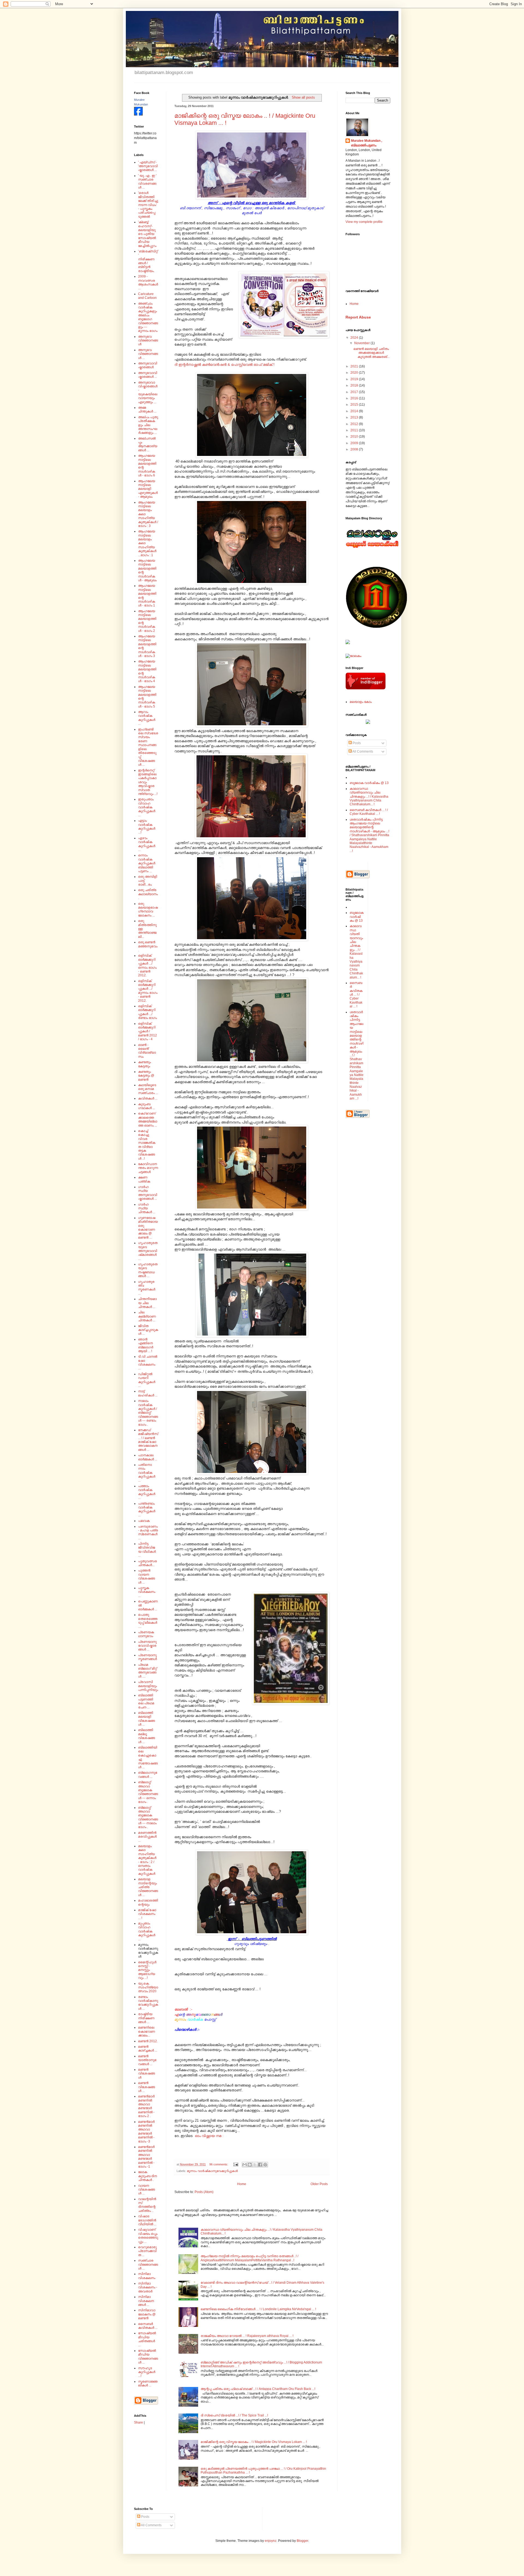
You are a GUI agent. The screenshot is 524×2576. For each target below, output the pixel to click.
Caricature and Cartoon (147, 296)
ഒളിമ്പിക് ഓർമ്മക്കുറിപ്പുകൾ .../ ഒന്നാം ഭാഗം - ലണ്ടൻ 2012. (147, 965)
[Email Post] (236, 2164)
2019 (355, 379)
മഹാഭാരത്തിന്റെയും (148, 1902)
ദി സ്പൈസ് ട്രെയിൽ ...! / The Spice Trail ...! (234, 2415)
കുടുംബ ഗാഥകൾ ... (147, 1106)
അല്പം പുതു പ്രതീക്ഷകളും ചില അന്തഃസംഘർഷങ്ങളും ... (148, 425)
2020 (355, 373)
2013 (355, 417)
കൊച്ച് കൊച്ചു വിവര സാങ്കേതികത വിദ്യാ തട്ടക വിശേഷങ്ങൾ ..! (147, 1145)
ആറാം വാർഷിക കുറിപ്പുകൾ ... (147, 718)
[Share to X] (255, 2165)
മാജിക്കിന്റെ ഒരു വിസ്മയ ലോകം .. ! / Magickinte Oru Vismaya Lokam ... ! (254, 2442)
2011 (355, 430)
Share (139, 2422)
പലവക (144, 1521)
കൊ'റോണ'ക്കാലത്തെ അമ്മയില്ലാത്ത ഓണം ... (148, 1119)
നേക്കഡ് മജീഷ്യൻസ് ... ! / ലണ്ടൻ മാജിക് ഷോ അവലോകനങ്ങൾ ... (148, 1440)
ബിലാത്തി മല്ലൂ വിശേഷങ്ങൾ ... (147, 1736)
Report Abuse (358, 317)
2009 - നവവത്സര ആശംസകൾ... (148, 282)
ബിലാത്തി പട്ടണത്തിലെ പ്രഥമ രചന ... (146, 1701)
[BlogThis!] (250, 2165)
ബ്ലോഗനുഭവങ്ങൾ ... (148, 1775)
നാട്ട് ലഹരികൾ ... (148, 1393)
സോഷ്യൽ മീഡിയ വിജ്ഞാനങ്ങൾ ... (148, 2357)
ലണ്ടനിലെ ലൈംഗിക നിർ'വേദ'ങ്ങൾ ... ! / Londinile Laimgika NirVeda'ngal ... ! (258, 2309)
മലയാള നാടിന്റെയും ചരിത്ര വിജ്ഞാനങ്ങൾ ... (148, 1887)
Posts (356, 743)
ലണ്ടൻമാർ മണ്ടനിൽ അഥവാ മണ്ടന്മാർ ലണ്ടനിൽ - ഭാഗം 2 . (146, 2106)
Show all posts (303, 97)
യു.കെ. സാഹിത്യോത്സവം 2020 (148, 1987)
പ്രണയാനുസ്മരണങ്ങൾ (148, 1657)
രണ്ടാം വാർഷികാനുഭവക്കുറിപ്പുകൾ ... (148, 2003)
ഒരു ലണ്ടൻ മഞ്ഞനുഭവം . (148, 946)
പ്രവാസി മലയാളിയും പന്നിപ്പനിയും (148, 1686)
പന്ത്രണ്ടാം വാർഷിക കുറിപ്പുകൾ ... (147, 1509)
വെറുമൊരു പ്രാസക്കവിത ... (147, 2251)
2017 (355, 392)
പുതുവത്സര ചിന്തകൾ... (148, 1563)
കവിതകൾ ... (148, 1098)
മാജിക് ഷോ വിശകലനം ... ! (147, 1914)
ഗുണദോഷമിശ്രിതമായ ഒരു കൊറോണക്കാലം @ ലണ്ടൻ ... (148, 1228)
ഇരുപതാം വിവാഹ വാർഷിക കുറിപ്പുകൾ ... (147, 807)
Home (242, 2184)
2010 (355, 437)
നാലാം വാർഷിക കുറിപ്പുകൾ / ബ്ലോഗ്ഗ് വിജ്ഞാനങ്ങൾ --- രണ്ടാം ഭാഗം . (148, 1413)
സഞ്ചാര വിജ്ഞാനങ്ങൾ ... (148, 2264)
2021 (355, 366)
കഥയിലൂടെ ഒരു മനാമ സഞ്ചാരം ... (148, 1089)
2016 (355, 398)
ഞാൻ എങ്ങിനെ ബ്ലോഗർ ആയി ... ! (146, 1345)
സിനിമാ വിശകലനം (147, 2276)
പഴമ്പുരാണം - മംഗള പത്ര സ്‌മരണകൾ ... (148, 1532)
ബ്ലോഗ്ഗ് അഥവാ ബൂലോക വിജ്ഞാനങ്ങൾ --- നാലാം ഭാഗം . (148, 1817)
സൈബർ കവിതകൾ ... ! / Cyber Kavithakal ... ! (369, 812)
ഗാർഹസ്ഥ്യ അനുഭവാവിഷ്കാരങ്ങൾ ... (148, 1193)
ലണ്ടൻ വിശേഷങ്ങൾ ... (147, 2087)
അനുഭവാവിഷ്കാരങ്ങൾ (148, 365)
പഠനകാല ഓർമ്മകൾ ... (148, 1457)
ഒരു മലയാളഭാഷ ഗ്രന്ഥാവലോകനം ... (148, 910)
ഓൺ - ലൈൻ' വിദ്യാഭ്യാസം (147, 1051)
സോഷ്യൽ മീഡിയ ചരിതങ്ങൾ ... (147, 2339)
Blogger (302, 2541)
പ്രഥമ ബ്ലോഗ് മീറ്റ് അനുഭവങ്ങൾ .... (148, 1671)
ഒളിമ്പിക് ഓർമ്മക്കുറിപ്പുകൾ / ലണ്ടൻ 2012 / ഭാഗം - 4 (148, 1031)
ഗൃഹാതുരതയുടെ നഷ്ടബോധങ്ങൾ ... (148, 1270)
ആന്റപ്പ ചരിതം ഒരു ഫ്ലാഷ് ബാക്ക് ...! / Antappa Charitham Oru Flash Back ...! (258, 2389)
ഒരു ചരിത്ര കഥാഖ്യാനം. (148, 894)
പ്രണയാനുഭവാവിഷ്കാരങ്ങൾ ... (147, 1646)
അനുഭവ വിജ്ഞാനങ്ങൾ (148, 341)
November (362, 343)
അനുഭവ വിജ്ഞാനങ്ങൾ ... (148, 354)
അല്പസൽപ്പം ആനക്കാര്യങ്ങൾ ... (148, 444)
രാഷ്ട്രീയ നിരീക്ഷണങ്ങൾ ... (146, 2018)
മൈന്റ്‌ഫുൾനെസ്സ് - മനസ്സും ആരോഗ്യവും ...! (147, 1970)
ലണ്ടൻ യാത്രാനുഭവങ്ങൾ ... (147, 2060)
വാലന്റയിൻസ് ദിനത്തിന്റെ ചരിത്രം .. (147, 2205)
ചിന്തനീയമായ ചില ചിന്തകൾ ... (147, 1303)
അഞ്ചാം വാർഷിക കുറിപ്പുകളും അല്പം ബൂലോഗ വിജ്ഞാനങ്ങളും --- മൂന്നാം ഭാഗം (148, 317)
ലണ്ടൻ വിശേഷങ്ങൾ (147, 2074)
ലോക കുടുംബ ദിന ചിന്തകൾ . (148, 2176)
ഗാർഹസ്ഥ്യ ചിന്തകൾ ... (147, 1208)
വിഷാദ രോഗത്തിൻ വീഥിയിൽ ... (147, 2220)
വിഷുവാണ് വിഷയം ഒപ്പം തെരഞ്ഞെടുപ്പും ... (148, 2235)
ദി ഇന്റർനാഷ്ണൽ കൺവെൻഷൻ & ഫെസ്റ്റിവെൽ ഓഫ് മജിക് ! (224, 365)
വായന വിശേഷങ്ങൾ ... (147, 2190)
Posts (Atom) (204, 2192)
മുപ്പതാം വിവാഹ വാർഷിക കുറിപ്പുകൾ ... (147, 1931)
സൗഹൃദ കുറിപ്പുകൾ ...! (147, 2372)
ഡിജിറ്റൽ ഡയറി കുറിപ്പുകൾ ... (147, 1380)
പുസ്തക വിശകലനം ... (147, 1592)
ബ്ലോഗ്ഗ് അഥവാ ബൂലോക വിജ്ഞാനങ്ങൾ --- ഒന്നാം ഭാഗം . (148, 1792)
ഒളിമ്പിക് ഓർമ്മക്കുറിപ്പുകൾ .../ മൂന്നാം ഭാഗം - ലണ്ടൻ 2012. (148, 991)
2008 (355, 449)
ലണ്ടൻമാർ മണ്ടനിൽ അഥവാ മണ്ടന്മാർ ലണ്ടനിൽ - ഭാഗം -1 (146, 2157)
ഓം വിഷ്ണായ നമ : (209, 2136)
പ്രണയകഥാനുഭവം (146, 1634)
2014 (355, 411)
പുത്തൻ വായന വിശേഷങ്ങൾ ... (147, 1576)
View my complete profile (364, 222)
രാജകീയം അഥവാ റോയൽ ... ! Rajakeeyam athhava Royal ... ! (247, 2336)
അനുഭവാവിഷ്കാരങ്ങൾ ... (148, 375)
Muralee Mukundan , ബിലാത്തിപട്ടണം (367, 143)
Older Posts (319, 2184)
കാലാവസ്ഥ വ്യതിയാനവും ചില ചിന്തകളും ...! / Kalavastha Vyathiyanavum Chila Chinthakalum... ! (369, 797)
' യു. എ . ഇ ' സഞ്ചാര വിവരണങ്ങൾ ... (147, 182)
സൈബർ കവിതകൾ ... (148, 2326)
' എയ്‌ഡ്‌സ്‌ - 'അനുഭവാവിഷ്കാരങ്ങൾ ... (148, 166)
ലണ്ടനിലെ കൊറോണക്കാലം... (147, 2031)
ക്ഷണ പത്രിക (144, 1179)
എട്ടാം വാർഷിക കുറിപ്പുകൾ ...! (147, 826)
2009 (355, 443)
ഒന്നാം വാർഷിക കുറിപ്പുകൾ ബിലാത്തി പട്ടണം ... (147, 863)
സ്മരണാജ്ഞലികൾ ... (148, 2383)
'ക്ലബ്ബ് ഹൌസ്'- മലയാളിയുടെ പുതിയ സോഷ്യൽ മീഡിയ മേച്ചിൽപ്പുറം (147, 234)
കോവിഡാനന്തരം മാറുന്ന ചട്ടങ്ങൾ (148, 1168)
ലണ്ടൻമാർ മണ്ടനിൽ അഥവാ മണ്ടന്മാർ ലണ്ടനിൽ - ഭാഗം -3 (146, 2132)
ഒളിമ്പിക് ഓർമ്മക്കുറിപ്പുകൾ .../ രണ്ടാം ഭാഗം (148, 1012)
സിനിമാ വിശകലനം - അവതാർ (148, 2287)
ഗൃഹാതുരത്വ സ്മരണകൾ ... (147, 1288)
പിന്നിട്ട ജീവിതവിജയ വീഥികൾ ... (147, 1550)
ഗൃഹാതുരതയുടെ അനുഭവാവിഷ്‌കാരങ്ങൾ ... (148, 1251)
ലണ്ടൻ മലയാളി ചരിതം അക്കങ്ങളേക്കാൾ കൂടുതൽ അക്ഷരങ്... (372, 353)
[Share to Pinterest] (265, 2165)
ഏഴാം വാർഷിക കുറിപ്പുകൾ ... (147, 844)
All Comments (362, 751)
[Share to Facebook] (260, 2165)
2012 (355, 424)
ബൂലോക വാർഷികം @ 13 (369, 783)
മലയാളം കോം (361, 702)
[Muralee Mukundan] (138, 114)
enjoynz (271, 2541)
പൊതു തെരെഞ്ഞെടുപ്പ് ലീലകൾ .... (148, 1621)
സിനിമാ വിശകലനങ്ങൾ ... (146, 2301)
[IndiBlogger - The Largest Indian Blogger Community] (366, 688)
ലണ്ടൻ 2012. (148, 2041)
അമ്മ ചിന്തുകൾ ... (147, 409)
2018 (355, 385)
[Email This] (245, 2165)
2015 (355, 405)
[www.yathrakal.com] (368, 723)
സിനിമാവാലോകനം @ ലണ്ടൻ (147, 2314)
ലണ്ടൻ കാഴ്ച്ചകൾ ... (148, 2049)
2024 (355, 338)
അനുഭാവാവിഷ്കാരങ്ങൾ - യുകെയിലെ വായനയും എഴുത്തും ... (148, 392)
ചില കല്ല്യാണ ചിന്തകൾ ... (147, 1316)
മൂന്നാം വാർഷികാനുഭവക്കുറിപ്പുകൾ (212, 2171)
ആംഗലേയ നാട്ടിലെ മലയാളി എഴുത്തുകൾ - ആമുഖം (148, 489)
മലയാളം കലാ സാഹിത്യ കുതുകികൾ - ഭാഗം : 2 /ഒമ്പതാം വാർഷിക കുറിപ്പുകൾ (147, 1860)
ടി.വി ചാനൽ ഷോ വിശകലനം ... (148, 1362)
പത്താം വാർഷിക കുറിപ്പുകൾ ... (147, 1492)
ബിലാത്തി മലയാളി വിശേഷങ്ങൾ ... (147, 1719)
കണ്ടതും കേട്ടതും (145, 1064)
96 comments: (219, 2164)
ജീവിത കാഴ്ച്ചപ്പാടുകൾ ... (148, 1330)
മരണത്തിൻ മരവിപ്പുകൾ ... (147, 1837)
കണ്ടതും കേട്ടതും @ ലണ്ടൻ (146, 1076)
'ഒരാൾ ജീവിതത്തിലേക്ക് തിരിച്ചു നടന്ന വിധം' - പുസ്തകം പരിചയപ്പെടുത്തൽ (148, 205)
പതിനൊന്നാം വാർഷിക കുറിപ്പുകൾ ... (147, 1473)
